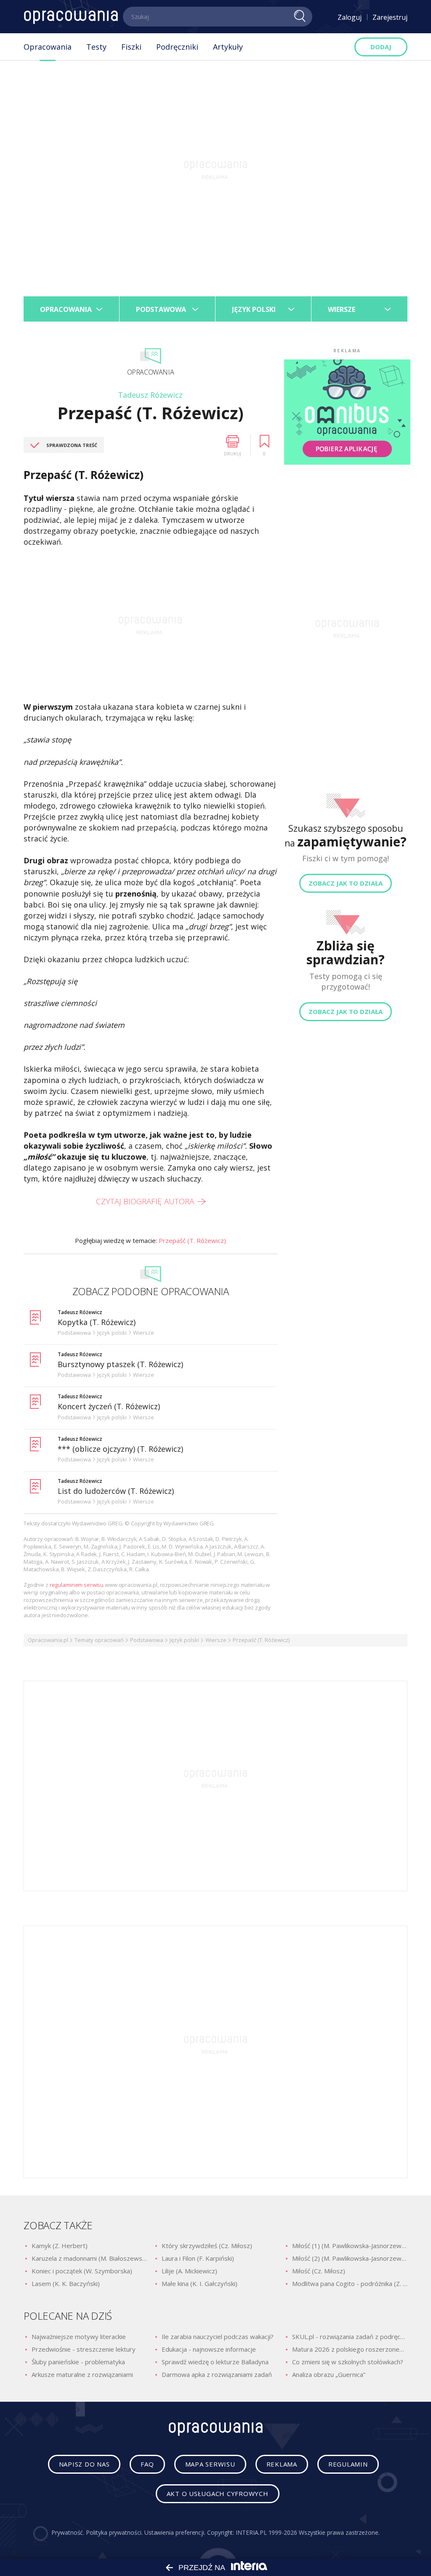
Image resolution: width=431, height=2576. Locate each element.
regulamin (348, 2464)
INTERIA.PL (251, 2532)
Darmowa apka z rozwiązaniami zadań (217, 2374)
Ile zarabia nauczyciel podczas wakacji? (218, 2336)
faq (147, 2464)
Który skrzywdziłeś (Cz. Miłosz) (207, 2246)
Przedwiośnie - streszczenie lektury (84, 2349)
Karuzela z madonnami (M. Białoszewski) (89, 2258)
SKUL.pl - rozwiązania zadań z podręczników (350, 2336)
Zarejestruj (390, 17)
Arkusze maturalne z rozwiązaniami (82, 2374)
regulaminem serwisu (77, 1585)
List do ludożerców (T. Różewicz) (116, 1491)
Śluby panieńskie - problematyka (78, 2362)
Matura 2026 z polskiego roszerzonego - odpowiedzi (350, 2349)
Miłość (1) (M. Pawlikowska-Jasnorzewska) (350, 2246)
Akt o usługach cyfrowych (218, 2494)
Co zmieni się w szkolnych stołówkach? (348, 2362)
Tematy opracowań (99, 1640)
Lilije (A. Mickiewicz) (189, 2271)
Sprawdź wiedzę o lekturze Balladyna (215, 2362)
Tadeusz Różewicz (150, 395)
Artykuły (228, 47)
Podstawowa (147, 1640)
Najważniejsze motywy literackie (79, 2336)
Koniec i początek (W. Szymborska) (82, 2271)
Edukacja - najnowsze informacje (209, 2349)
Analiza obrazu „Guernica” (329, 2374)
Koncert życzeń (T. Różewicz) (109, 1406)
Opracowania (48, 47)
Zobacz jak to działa (346, 883)
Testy (96, 47)
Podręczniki (177, 47)
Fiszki (131, 47)
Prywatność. (68, 2532)
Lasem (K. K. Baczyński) (66, 2283)
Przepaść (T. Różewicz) (192, 1240)
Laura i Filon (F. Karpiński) (198, 2258)
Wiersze (216, 1640)
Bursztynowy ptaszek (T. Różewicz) (120, 1364)
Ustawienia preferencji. (175, 2532)
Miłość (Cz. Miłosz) (319, 2271)
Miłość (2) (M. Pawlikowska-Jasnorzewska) (350, 2258)
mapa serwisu (210, 2464)
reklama (282, 2464)
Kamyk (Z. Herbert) (60, 2246)
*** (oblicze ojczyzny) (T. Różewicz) (120, 1449)
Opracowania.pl (48, 1640)
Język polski (184, 1640)
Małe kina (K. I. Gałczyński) (200, 2283)
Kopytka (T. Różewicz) (97, 1322)
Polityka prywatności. (114, 2532)
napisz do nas (84, 2464)
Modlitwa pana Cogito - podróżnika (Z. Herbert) (350, 2283)
